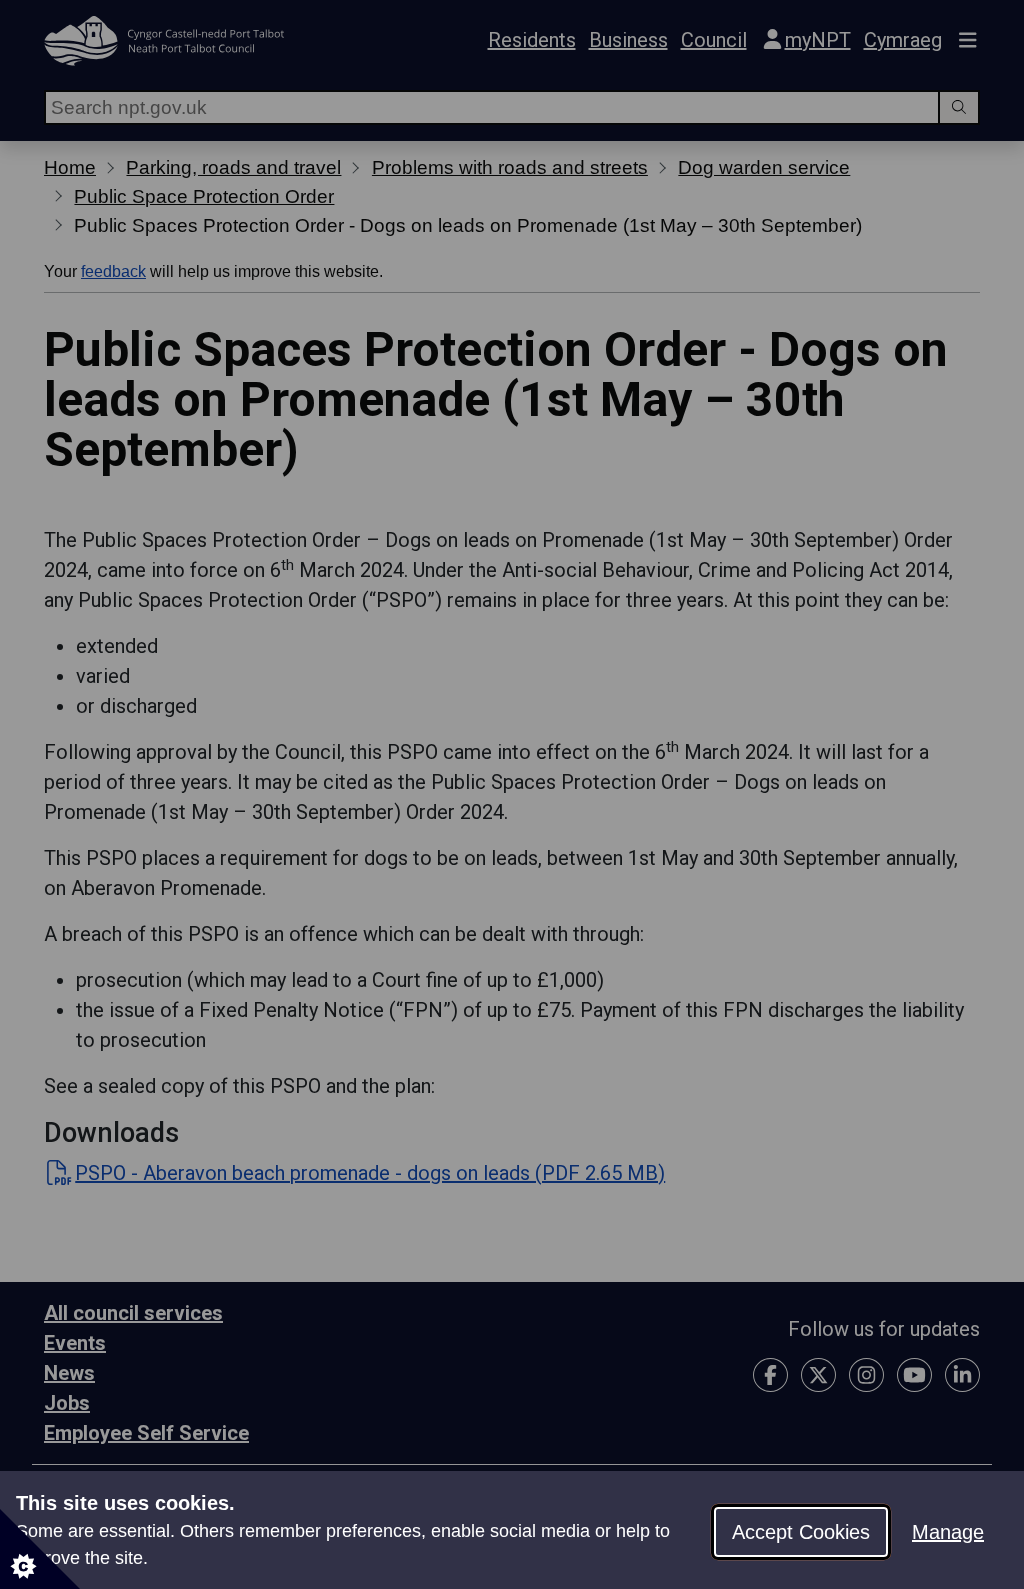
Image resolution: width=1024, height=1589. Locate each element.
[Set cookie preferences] (40, 1549)
